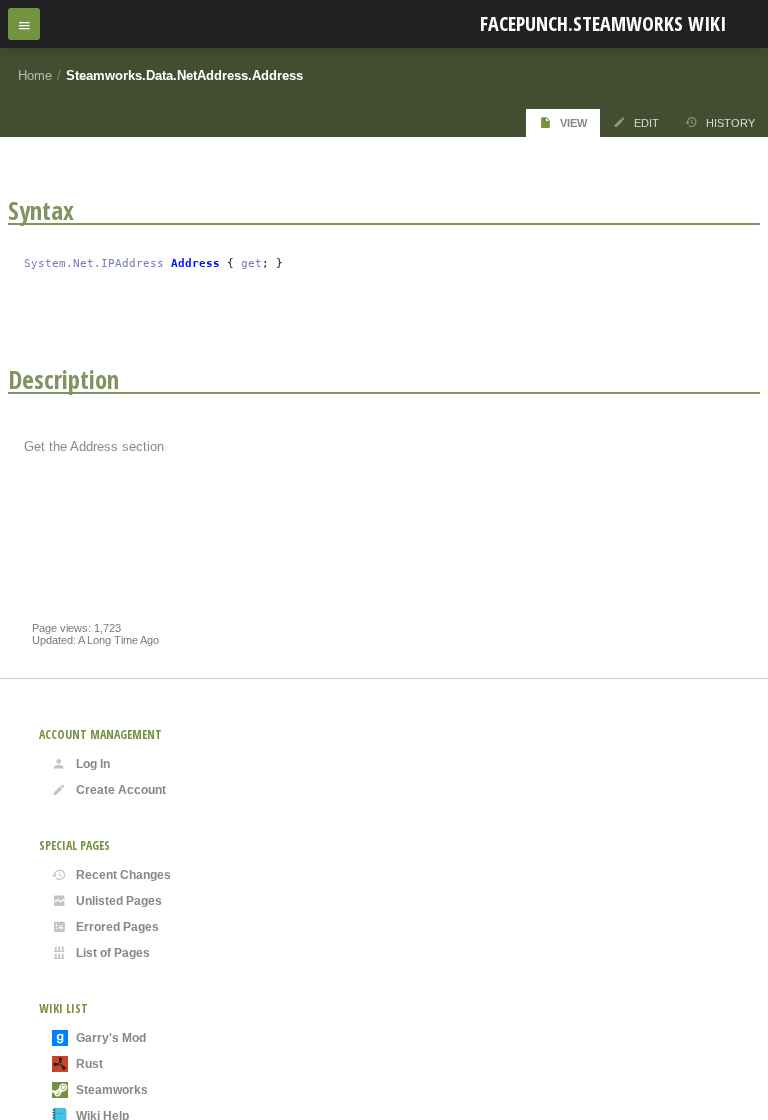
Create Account (121, 790)
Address (195, 263)
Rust (89, 1064)
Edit (646, 123)
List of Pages (113, 953)
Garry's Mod (111, 1038)
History (730, 123)
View (573, 123)
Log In (93, 764)
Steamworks (112, 1090)
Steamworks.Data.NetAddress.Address (184, 75)
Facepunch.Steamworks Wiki (603, 23)
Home (35, 75)
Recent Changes (123, 875)
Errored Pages (117, 927)
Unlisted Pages (119, 901)
